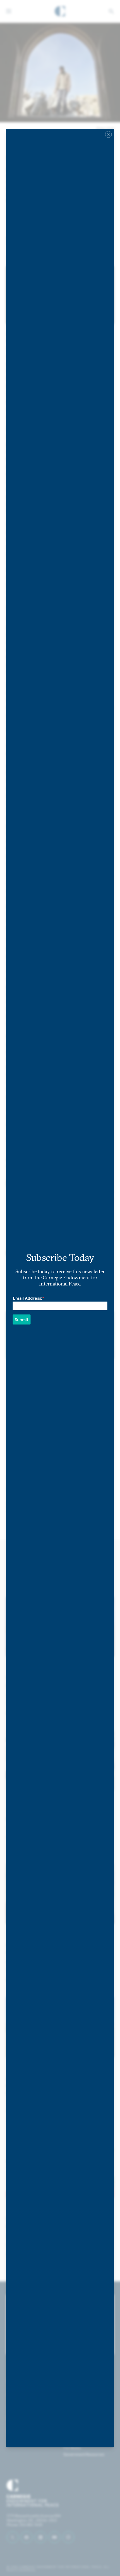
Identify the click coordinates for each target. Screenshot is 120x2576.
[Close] (109, 134)
